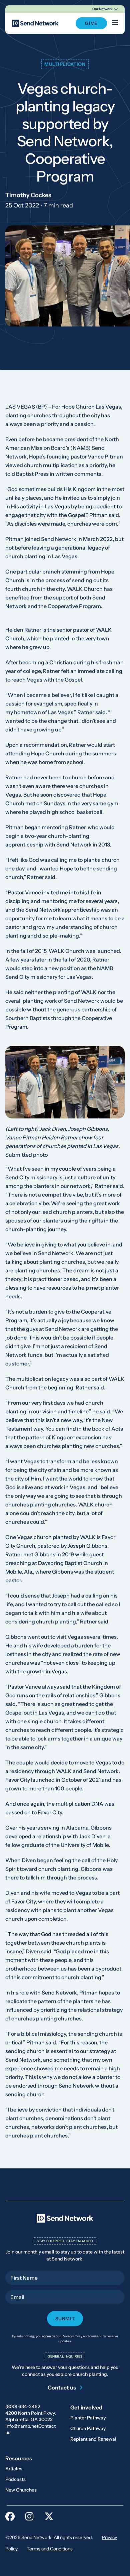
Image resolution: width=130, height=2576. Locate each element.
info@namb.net (22, 2426)
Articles (14, 2469)
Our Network (102, 9)
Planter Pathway (88, 2418)
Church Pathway (88, 2428)
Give (91, 23)
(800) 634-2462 (23, 2406)
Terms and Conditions (50, 2549)
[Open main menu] (115, 23)
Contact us (62, 2387)
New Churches (21, 2490)
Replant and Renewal (93, 2439)
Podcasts (15, 2479)
